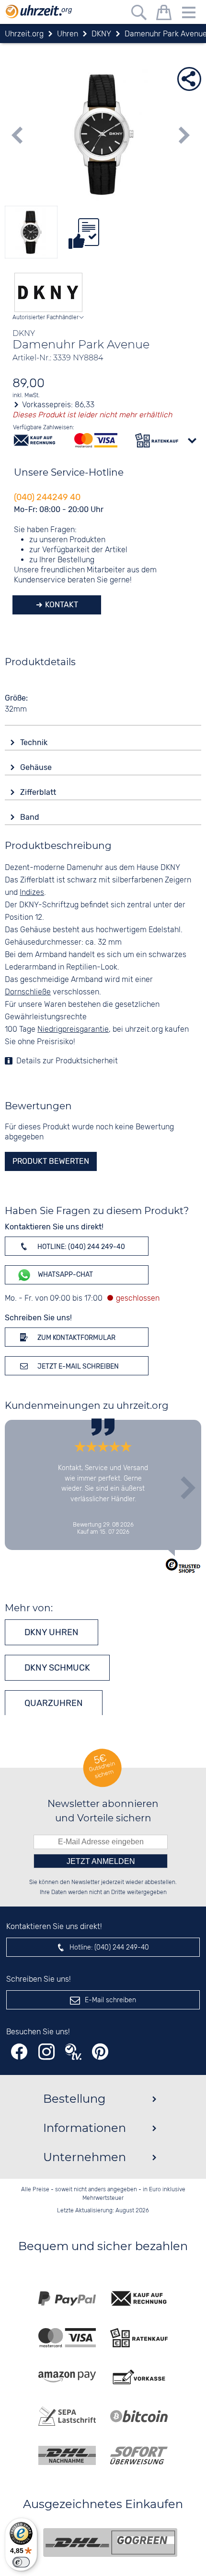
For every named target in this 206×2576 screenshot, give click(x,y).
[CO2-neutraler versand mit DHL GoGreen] (110, 2543)
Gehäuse (37, 767)
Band (31, 817)
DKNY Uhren (51, 1632)
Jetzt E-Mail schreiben (77, 1366)
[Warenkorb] (164, 14)
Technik (35, 742)
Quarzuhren (54, 1703)
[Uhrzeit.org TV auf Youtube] (73, 2052)
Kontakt (61, 605)
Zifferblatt (39, 792)
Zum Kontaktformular (76, 1338)
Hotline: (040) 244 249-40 (80, 1247)
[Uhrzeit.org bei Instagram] (46, 2052)
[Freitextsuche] (139, 14)
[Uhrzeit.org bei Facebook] (19, 2052)
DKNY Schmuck (57, 1668)
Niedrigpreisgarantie (73, 1030)
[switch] (21, 2562)
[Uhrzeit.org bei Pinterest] (100, 2052)
